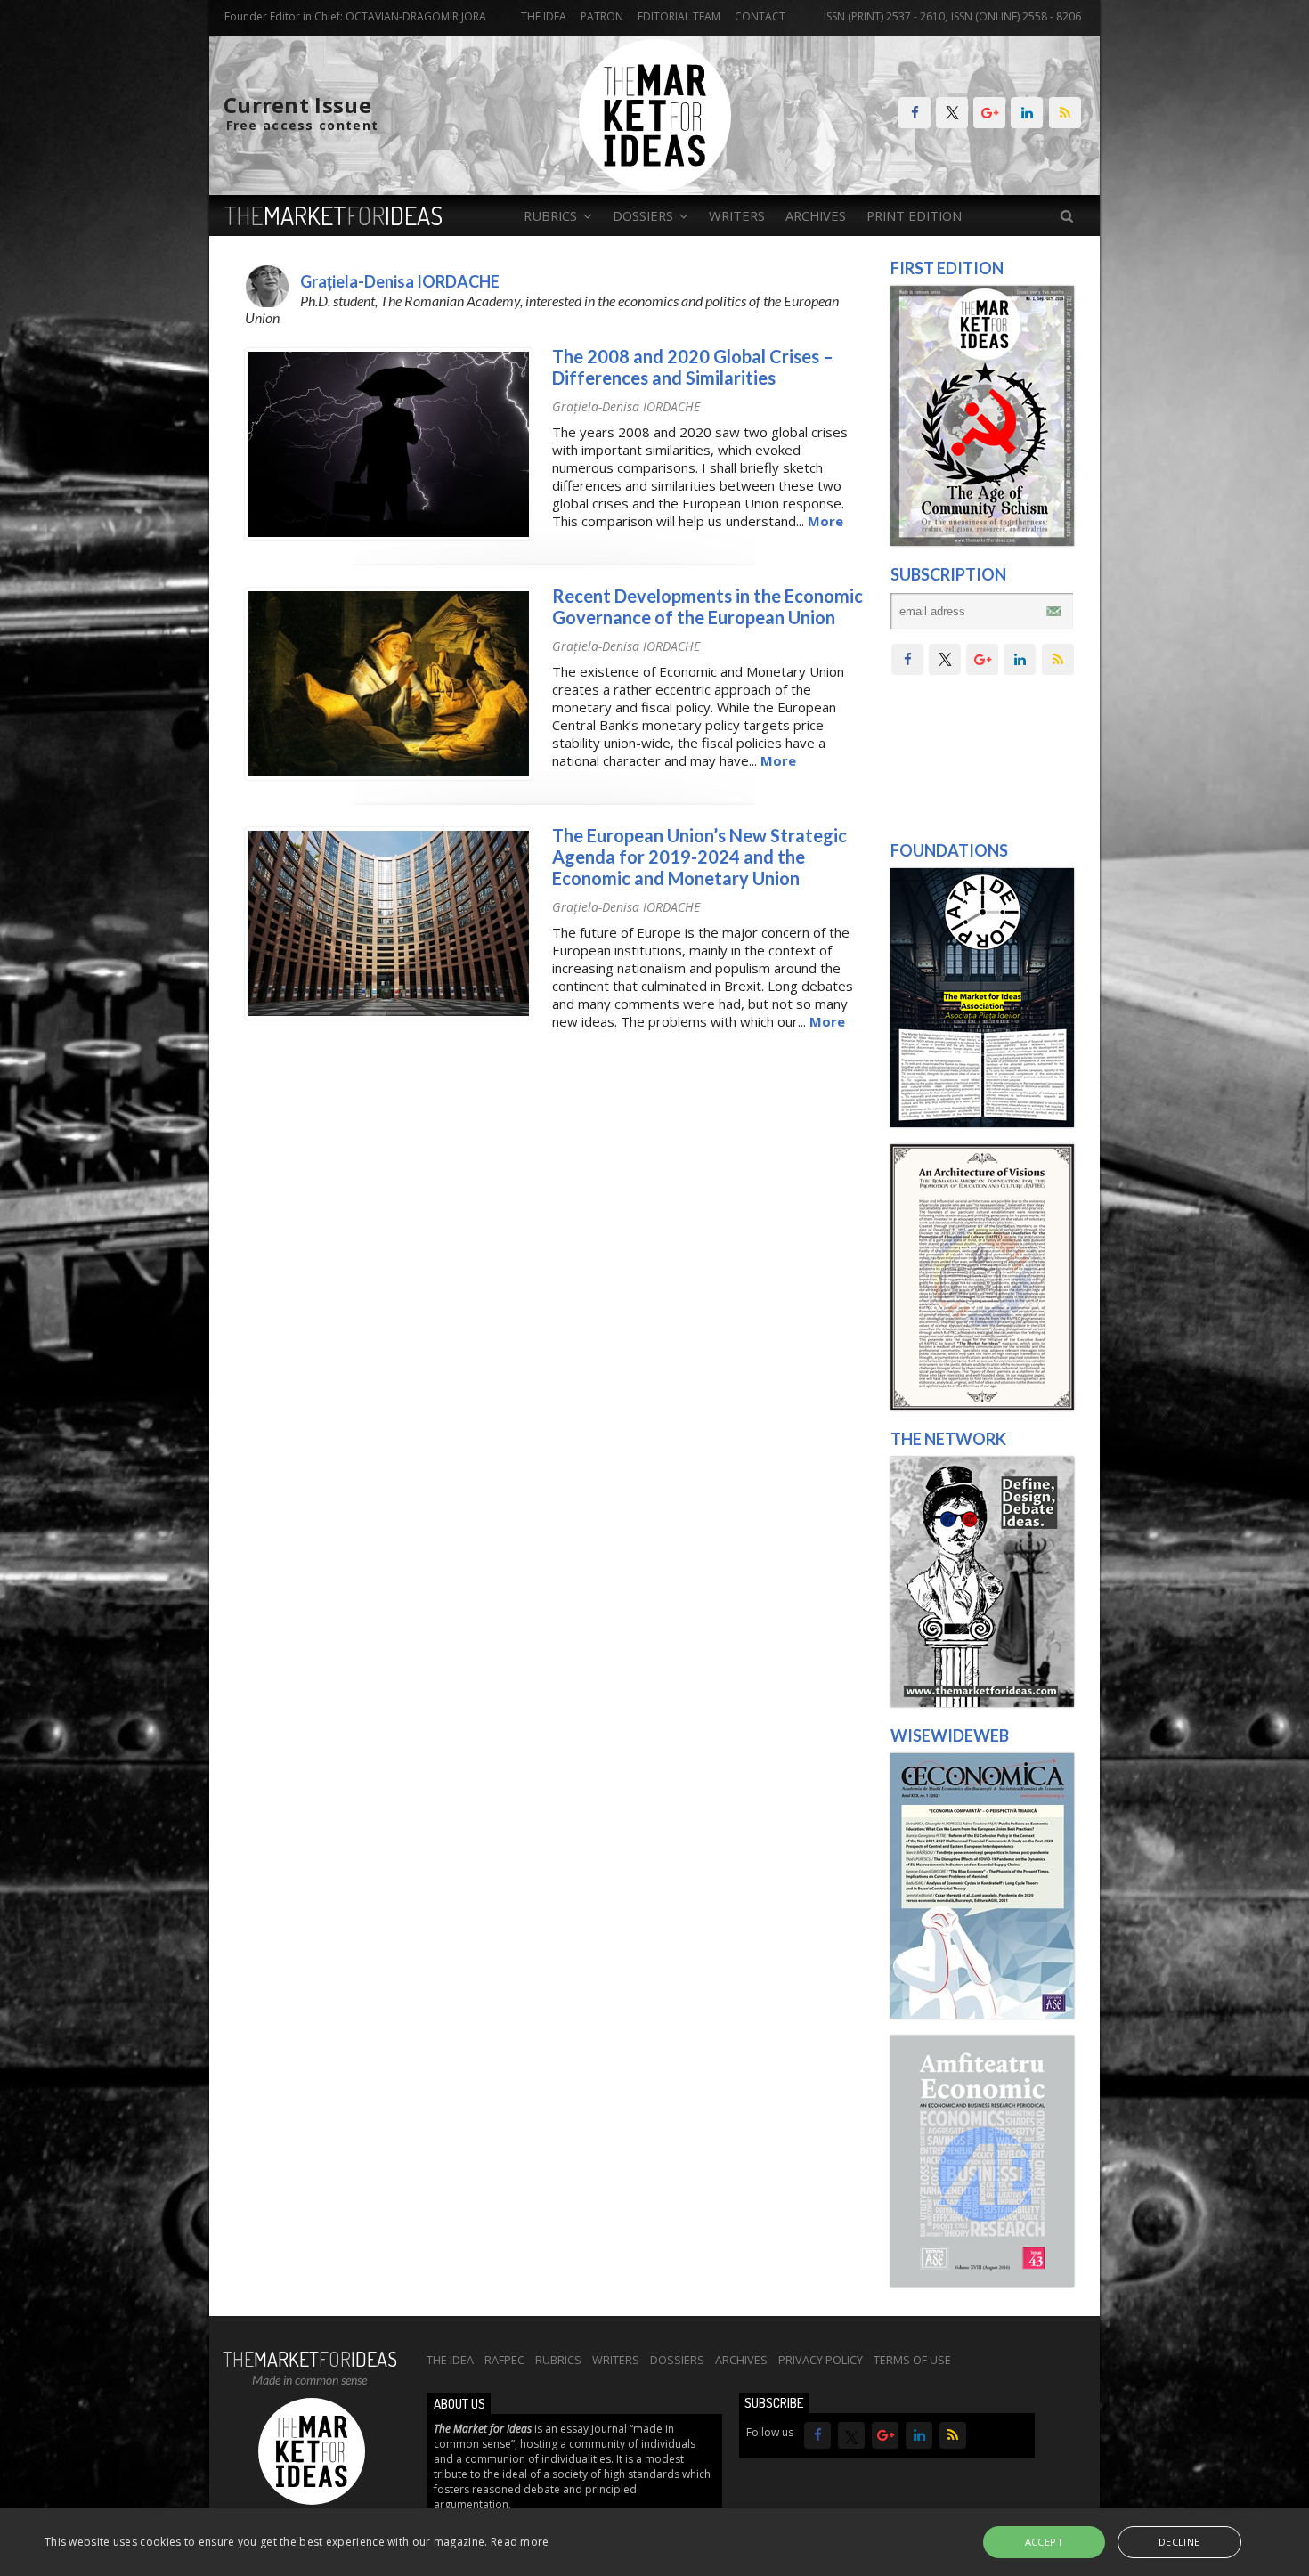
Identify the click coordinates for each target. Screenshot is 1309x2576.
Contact (760, 16)
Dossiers (677, 2360)
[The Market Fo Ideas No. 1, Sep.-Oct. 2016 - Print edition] (982, 541)
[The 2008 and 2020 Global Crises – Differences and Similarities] (389, 536)
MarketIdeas (333, 215)
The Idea (544, 16)
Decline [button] (1179, 2542)
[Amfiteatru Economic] (982, 2282)
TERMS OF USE (912, 2360)
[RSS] (1065, 113)
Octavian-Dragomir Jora (416, 16)
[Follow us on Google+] (989, 113)
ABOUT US (459, 2404)
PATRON (602, 16)
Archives (816, 215)
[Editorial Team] (982, 1702)
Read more (520, 2542)
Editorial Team (679, 16)
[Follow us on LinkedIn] (1027, 113)
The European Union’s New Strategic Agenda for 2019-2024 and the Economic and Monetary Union (699, 857)
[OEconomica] (982, 2014)
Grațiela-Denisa (626, 406)
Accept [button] (1044, 2542)
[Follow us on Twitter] (952, 113)
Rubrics (558, 2360)
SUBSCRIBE (774, 2403)
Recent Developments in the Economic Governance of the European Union (707, 606)
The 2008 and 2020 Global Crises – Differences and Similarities (693, 367)
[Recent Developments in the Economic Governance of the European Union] (389, 776)
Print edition (914, 215)
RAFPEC (504, 2360)
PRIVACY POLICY (821, 2360)
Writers (737, 215)
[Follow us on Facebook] (915, 113)
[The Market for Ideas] (655, 187)
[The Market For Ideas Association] (982, 1123)
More (825, 521)
